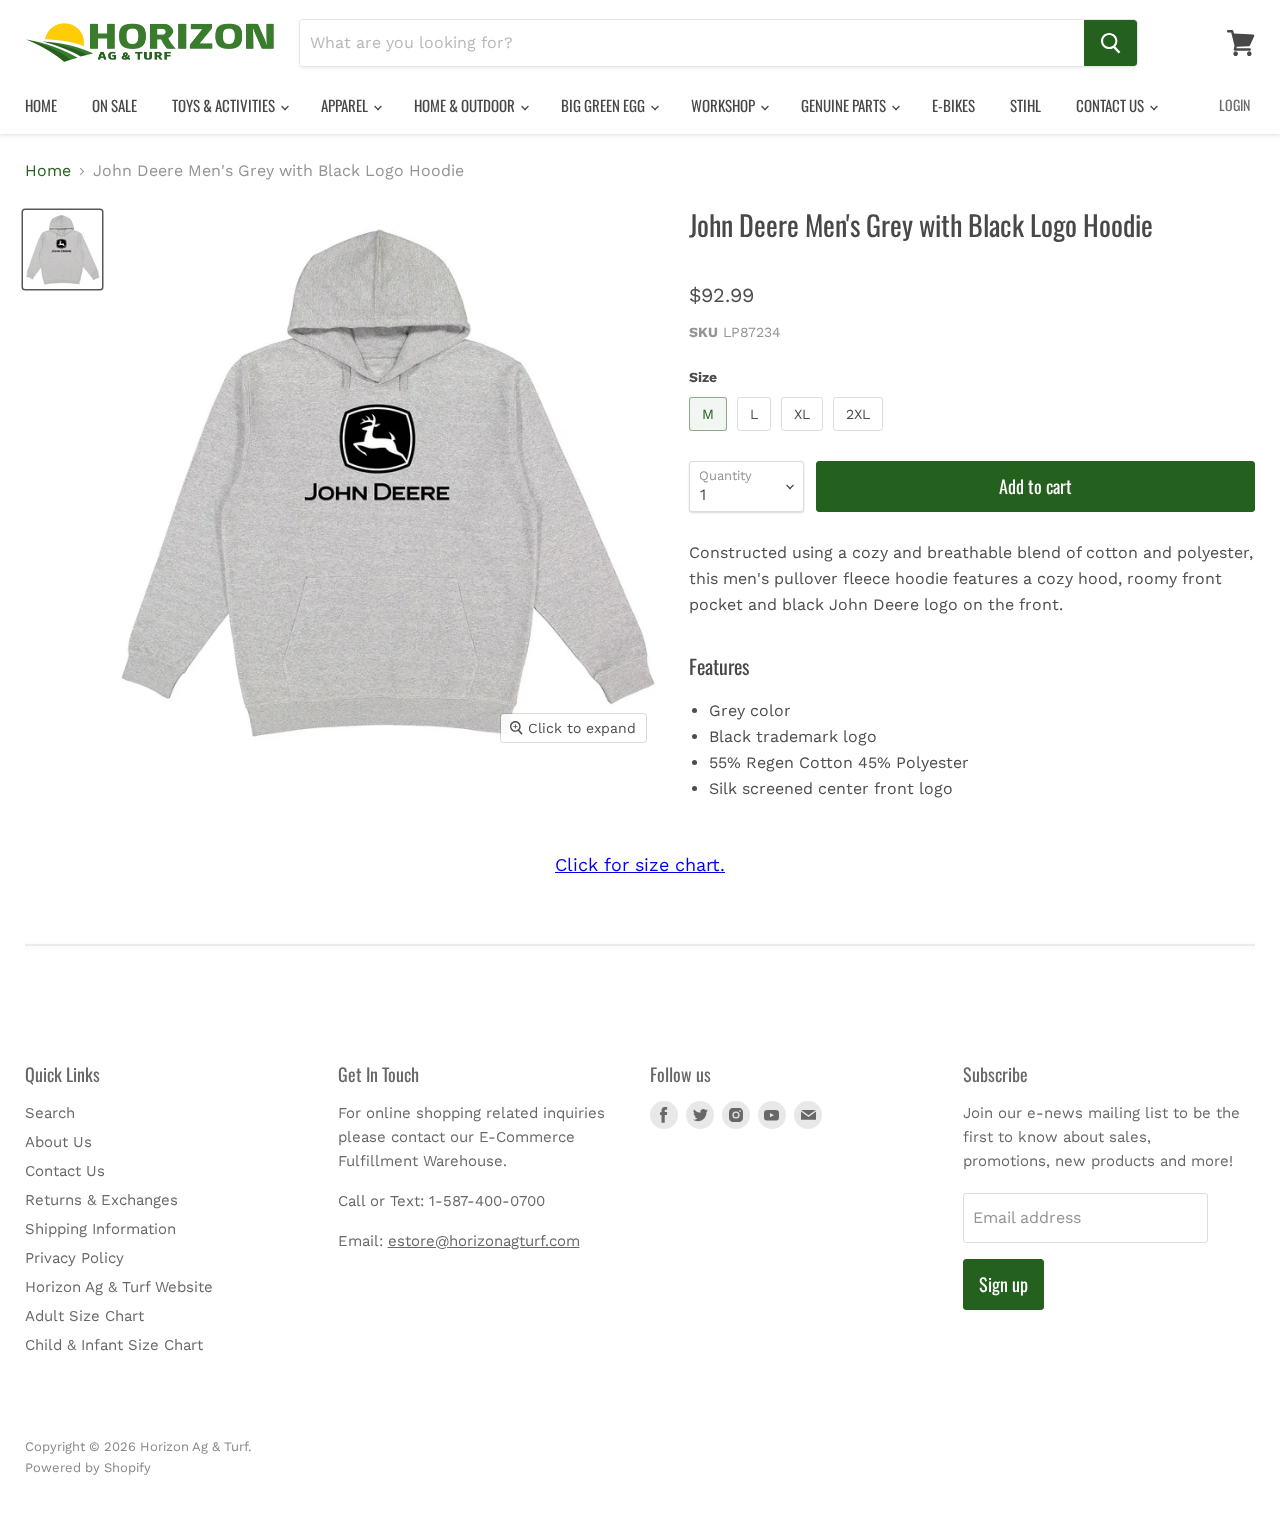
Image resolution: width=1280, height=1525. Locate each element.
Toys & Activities (225, 105)
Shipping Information (100, 1229)
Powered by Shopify (88, 1467)
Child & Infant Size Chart (114, 1345)
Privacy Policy (74, 1258)
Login (1234, 104)
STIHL (1025, 105)
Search (50, 1113)
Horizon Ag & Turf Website (119, 1287)
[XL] (804, 435)
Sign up (1003, 1284)
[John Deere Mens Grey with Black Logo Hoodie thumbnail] (62, 249)
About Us (58, 1142)
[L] (756, 435)
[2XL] (860, 435)
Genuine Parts (845, 105)
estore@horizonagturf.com (484, 1241)
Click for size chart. (640, 864)
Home (41, 105)
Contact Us (1111, 105)
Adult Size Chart (84, 1316)
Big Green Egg (604, 105)
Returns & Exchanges (101, 1200)
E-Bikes (953, 105)
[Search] (1110, 43)
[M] (710, 435)
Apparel (346, 105)
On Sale (114, 105)
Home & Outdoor (466, 105)
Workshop (724, 105)
